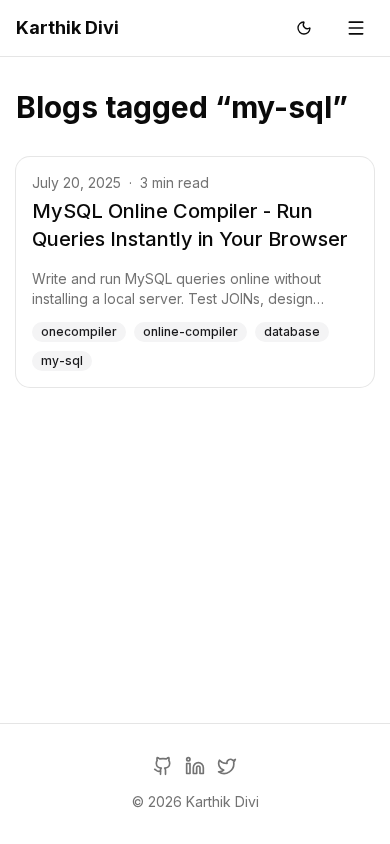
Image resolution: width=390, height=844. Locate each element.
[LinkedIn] (195, 766)
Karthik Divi (67, 27)
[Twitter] (227, 766)
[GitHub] (163, 766)
